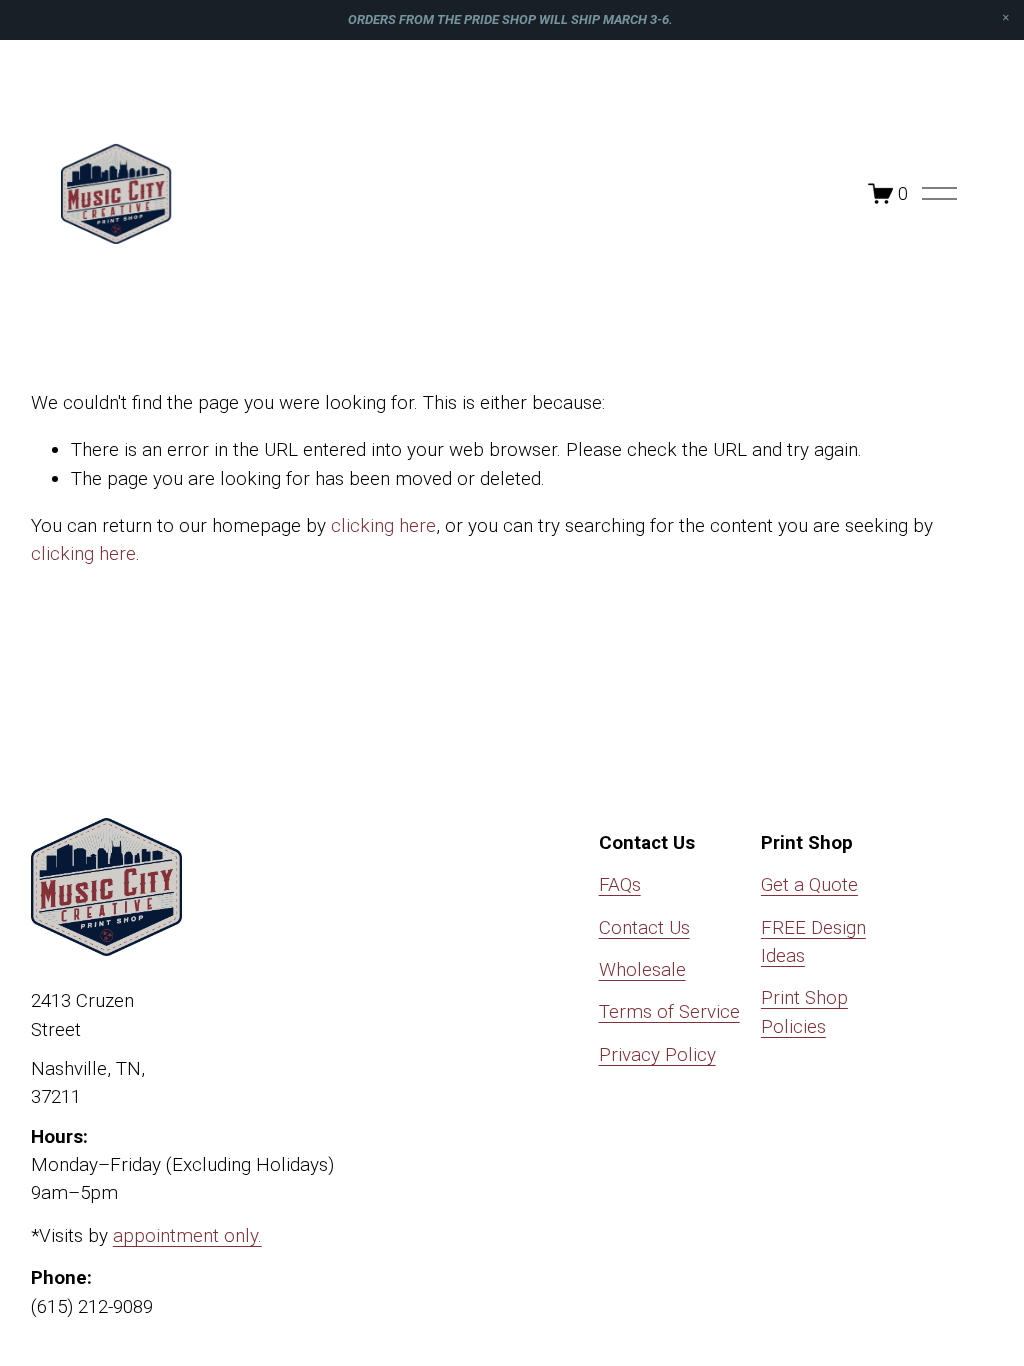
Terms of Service (669, 1011)
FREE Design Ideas (813, 941)
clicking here (383, 525)
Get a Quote (809, 884)
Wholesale (642, 969)
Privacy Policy (657, 1054)
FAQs (620, 884)
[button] (1006, 18)
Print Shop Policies (804, 1011)
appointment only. (187, 1235)
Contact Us (644, 927)
